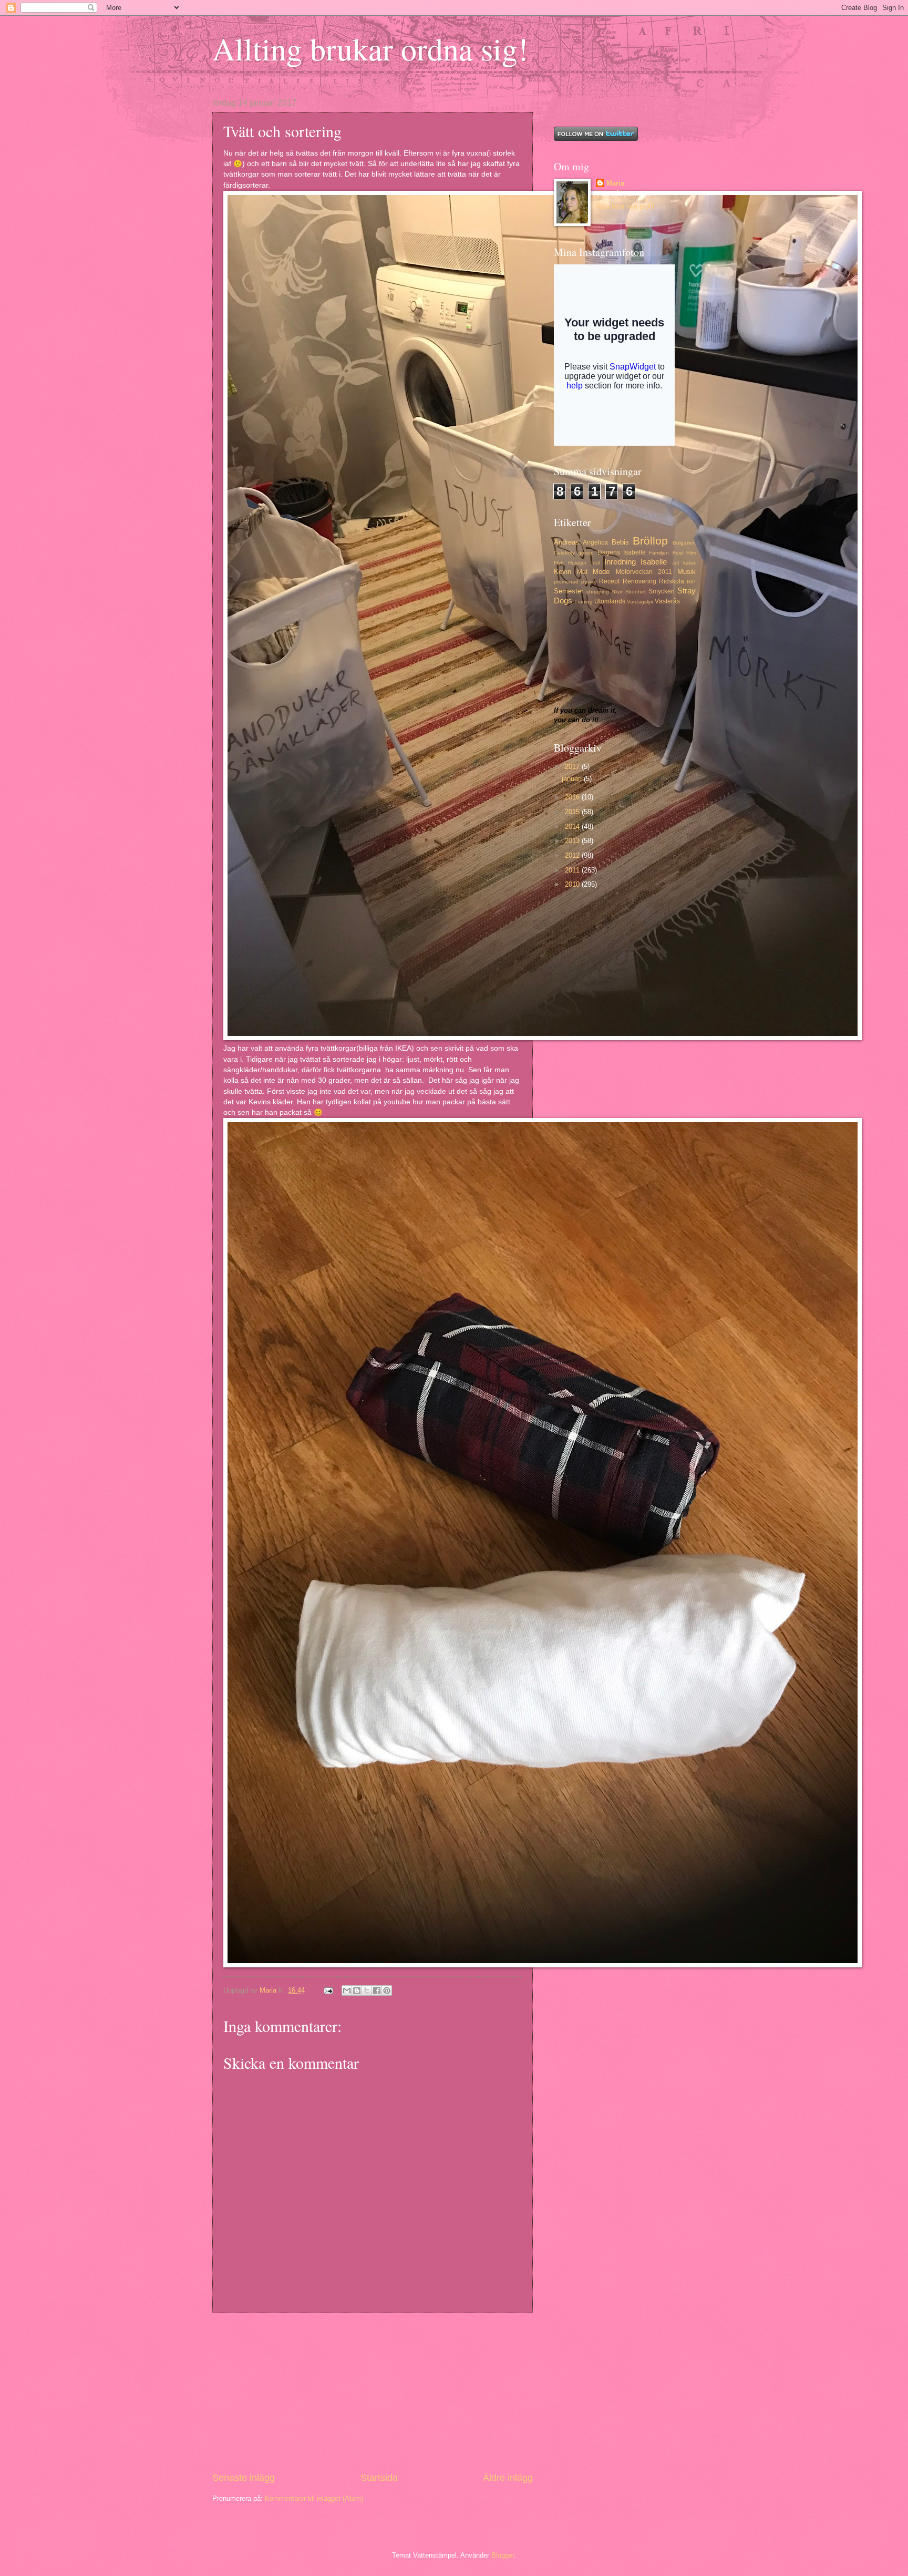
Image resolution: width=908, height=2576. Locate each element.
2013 (573, 841)
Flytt (559, 563)
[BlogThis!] (357, 1990)
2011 (573, 870)
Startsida (379, 2478)
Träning (584, 602)
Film (691, 553)
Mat (582, 572)
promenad (566, 582)
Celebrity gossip (574, 553)
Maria (615, 183)
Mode (601, 572)
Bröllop (650, 541)
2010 (573, 884)
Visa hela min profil (625, 206)
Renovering (639, 581)
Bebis (620, 542)
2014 (573, 827)
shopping (598, 592)
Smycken (662, 591)
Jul (675, 563)
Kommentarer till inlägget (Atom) (314, 2498)
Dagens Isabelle (622, 552)
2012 (573, 855)
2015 (573, 812)
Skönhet (636, 592)
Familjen (659, 553)
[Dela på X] (367, 1990)
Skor (617, 592)
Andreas (566, 542)
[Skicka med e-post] (347, 1990)
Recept (609, 581)
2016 (573, 797)
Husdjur (577, 563)
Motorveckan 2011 (644, 572)
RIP (691, 582)
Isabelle (654, 562)
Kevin (563, 572)
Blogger (503, 2555)
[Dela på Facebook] (377, 1990)
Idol (596, 563)
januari (573, 779)
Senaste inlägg (244, 2478)
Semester (569, 591)
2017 (573, 767)
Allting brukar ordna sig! (370, 48)
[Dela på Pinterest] (387, 1990)
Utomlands (610, 601)
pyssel (589, 582)
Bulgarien (684, 543)
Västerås (667, 601)
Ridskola (672, 581)
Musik (687, 572)
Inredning (620, 562)
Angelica (595, 542)
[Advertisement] (373, 2392)
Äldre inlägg (508, 2478)
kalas (689, 563)
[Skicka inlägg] (328, 1990)
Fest (678, 553)
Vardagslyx (640, 602)
